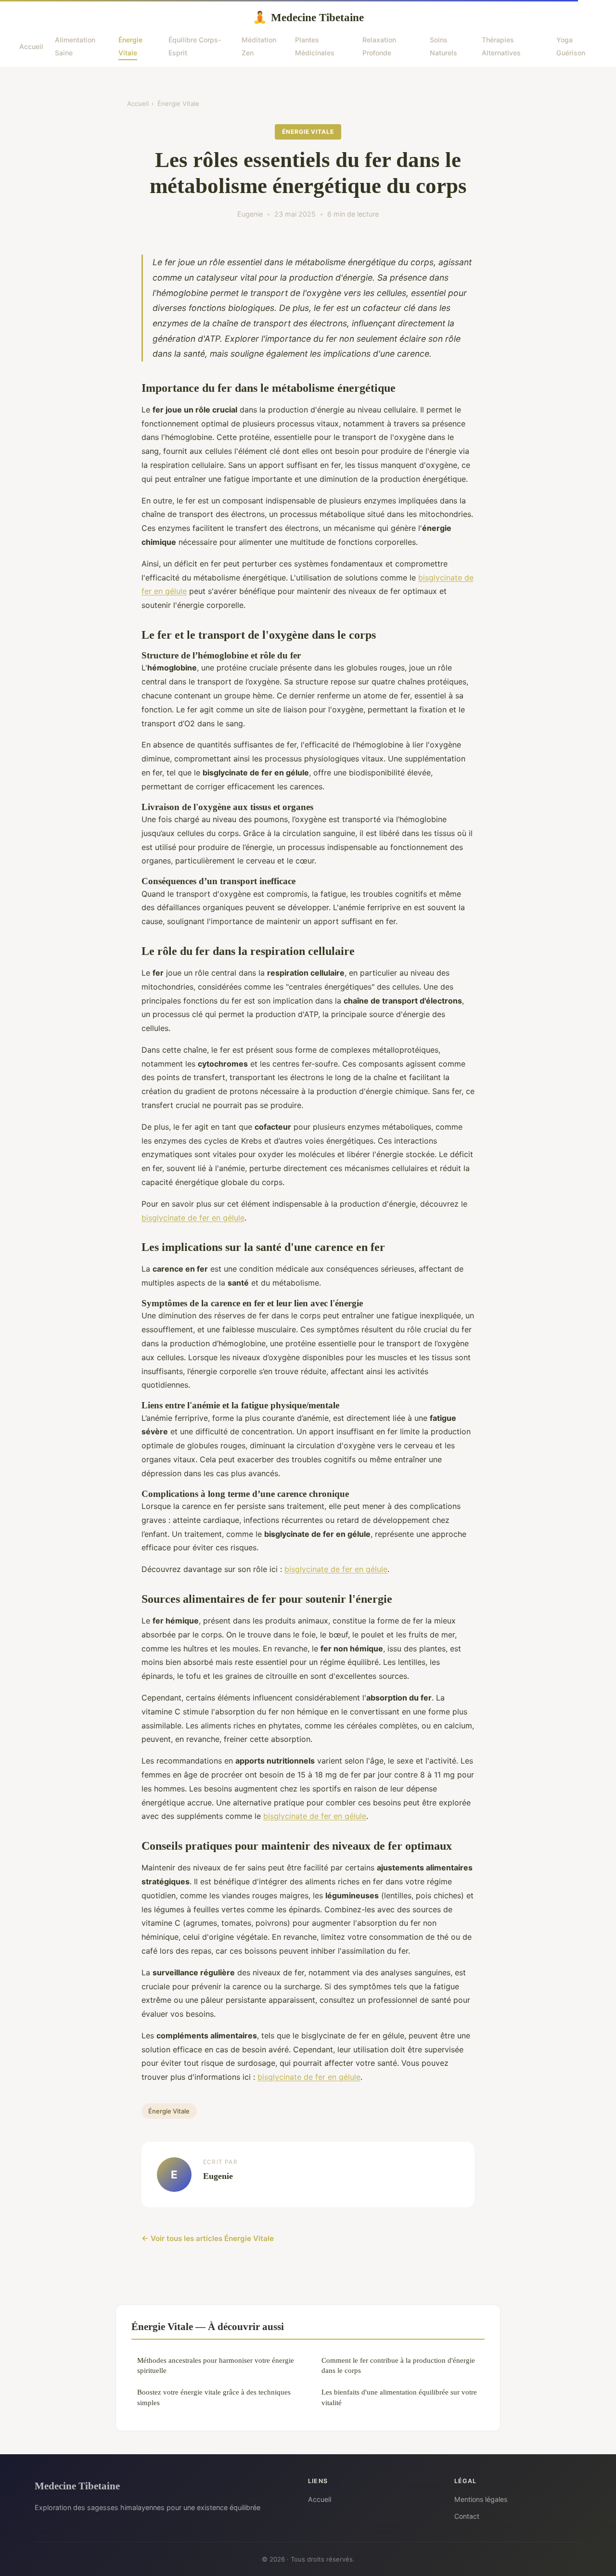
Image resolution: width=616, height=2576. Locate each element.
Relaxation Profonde (379, 46)
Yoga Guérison (571, 46)
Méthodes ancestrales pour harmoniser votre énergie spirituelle (216, 2365)
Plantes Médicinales (315, 46)
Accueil (31, 46)
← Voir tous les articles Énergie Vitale (208, 2238)
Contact (467, 2516)
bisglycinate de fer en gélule (193, 1218)
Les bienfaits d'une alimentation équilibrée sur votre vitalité (399, 2397)
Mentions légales (481, 2499)
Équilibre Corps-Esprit (195, 46)
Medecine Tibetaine (308, 17)
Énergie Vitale (130, 46)
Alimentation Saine (75, 46)
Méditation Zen (259, 46)
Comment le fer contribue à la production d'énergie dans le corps (398, 2365)
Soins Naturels (443, 46)
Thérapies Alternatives (501, 46)
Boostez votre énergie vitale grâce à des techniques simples (214, 2397)
